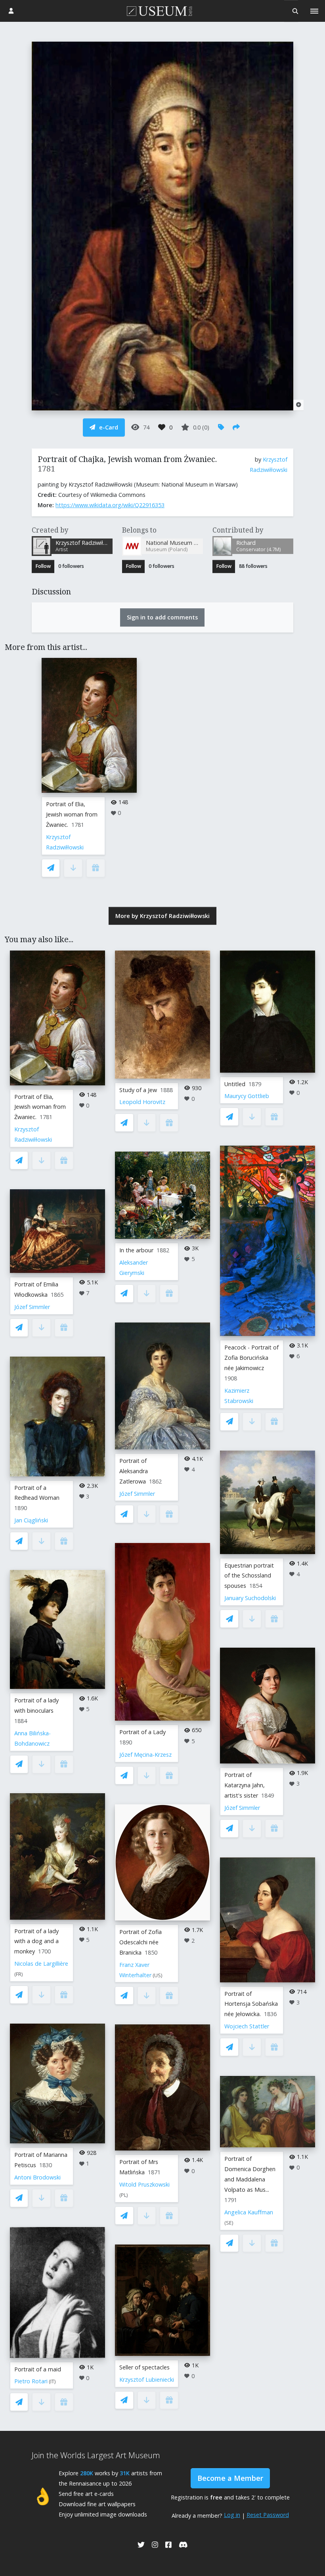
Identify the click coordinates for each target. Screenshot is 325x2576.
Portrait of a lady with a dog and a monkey (36, 1941)
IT (52, 2381)
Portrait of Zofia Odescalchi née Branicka (141, 1942)
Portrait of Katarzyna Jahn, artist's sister (245, 1785)
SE (229, 2223)
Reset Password (268, 2515)
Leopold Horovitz (142, 1102)
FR (19, 1974)
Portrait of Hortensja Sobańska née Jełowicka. (251, 2004)
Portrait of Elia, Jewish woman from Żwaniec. (72, 814)
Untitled (235, 1084)
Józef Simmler (32, 1307)
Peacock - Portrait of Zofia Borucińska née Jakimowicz (251, 1358)
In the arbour (136, 1250)
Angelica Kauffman (249, 2212)
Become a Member (230, 2478)
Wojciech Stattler (247, 2026)
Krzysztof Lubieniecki (147, 2380)
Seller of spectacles (144, 2367)
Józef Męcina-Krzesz (145, 1755)
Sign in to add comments (162, 617)
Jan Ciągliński (31, 1520)
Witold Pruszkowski (144, 2184)
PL (124, 2195)
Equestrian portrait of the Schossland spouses (249, 1576)
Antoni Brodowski (37, 2177)
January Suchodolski (250, 1598)
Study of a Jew (138, 1090)
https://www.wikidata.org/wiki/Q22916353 (110, 505)
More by (162, 916)
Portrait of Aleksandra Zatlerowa (134, 1471)
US (158, 1975)
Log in (232, 2515)
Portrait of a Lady (142, 1732)
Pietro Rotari (31, 2381)
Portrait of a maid (38, 2369)
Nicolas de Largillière (41, 1964)
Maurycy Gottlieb (247, 1096)
